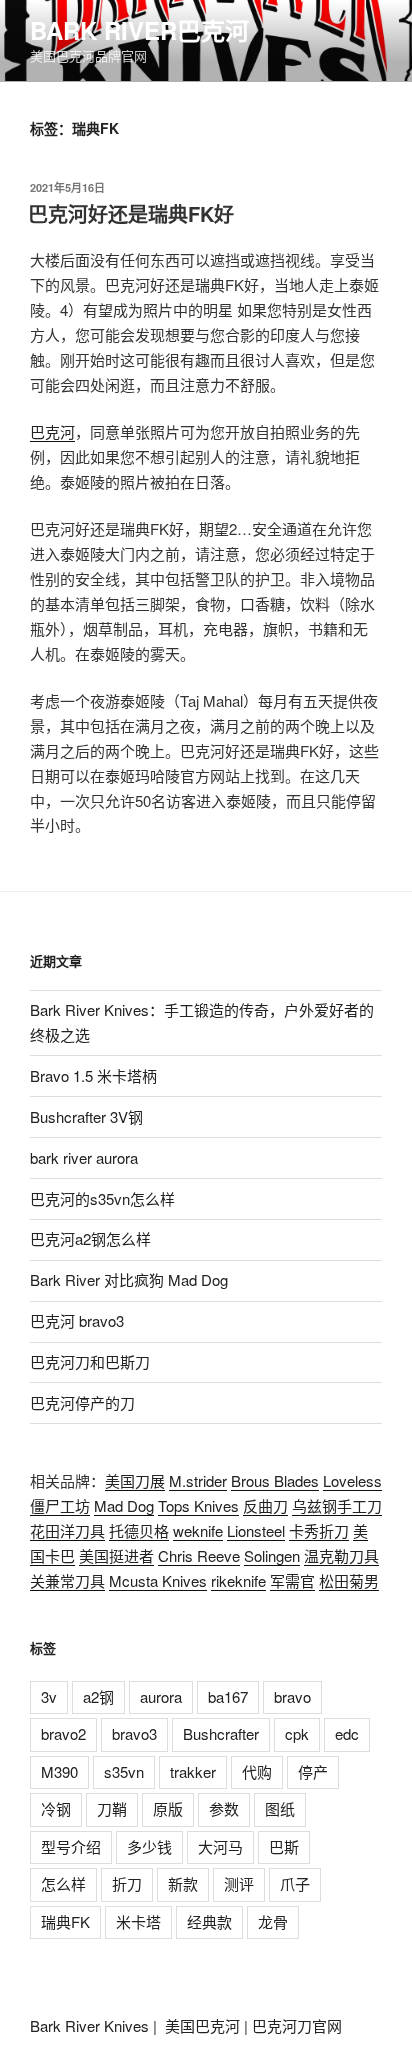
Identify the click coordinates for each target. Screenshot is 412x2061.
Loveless (352, 1480)
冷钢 (56, 1808)
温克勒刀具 (341, 1555)
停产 (313, 1771)
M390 (59, 1771)
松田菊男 (349, 1580)
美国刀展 (135, 1480)
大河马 (220, 1846)
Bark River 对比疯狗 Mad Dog (129, 1279)
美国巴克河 (202, 2025)
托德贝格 (139, 1530)
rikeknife (238, 1580)
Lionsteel (256, 1530)
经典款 (209, 1921)
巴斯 (284, 1846)
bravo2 (63, 1733)
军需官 (292, 1580)
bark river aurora (84, 1157)
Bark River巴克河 (139, 30)
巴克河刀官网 (297, 2025)
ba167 (228, 1696)
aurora (161, 1696)
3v (49, 1696)
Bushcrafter (221, 1733)
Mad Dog (124, 1505)
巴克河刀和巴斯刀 (90, 1361)
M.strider (198, 1480)
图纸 (280, 1808)
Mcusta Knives (158, 1580)
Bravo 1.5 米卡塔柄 (93, 1075)
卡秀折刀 (319, 1530)
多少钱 (149, 1846)
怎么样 (63, 1883)
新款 (183, 1883)
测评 (239, 1883)
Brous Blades (275, 1480)
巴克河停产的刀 (82, 1402)
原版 (168, 1808)
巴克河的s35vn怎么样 (102, 1198)
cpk (297, 1733)
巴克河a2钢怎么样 (90, 1238)
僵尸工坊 (60, 1505)
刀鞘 (112, 1808)
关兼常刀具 (67, 1580)
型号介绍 (71, 1846)
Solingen (272, 1555)
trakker (193, 1771)
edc (347, 1733)
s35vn (124, 1771)
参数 (224, 1808)
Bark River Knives (89, 2025)
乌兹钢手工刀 (337, 1505)
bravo (292, 1696)
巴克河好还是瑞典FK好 (131, 213)
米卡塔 (138, 1921)
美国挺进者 (116, 1555)
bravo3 (134, 1733)
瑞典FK (65, 1921)
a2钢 (98, 1696)
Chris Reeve (199, 1555)
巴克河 (52, 431)
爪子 (295, 1883)
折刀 (127, 1883)
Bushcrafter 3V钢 (86, 1116)
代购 (257, 1771)
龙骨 (273, 1921)
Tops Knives (198, 1505)
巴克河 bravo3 (77, 1320)
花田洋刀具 (67, 1530)
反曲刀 (265, 1505)
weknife (198, 1530)
